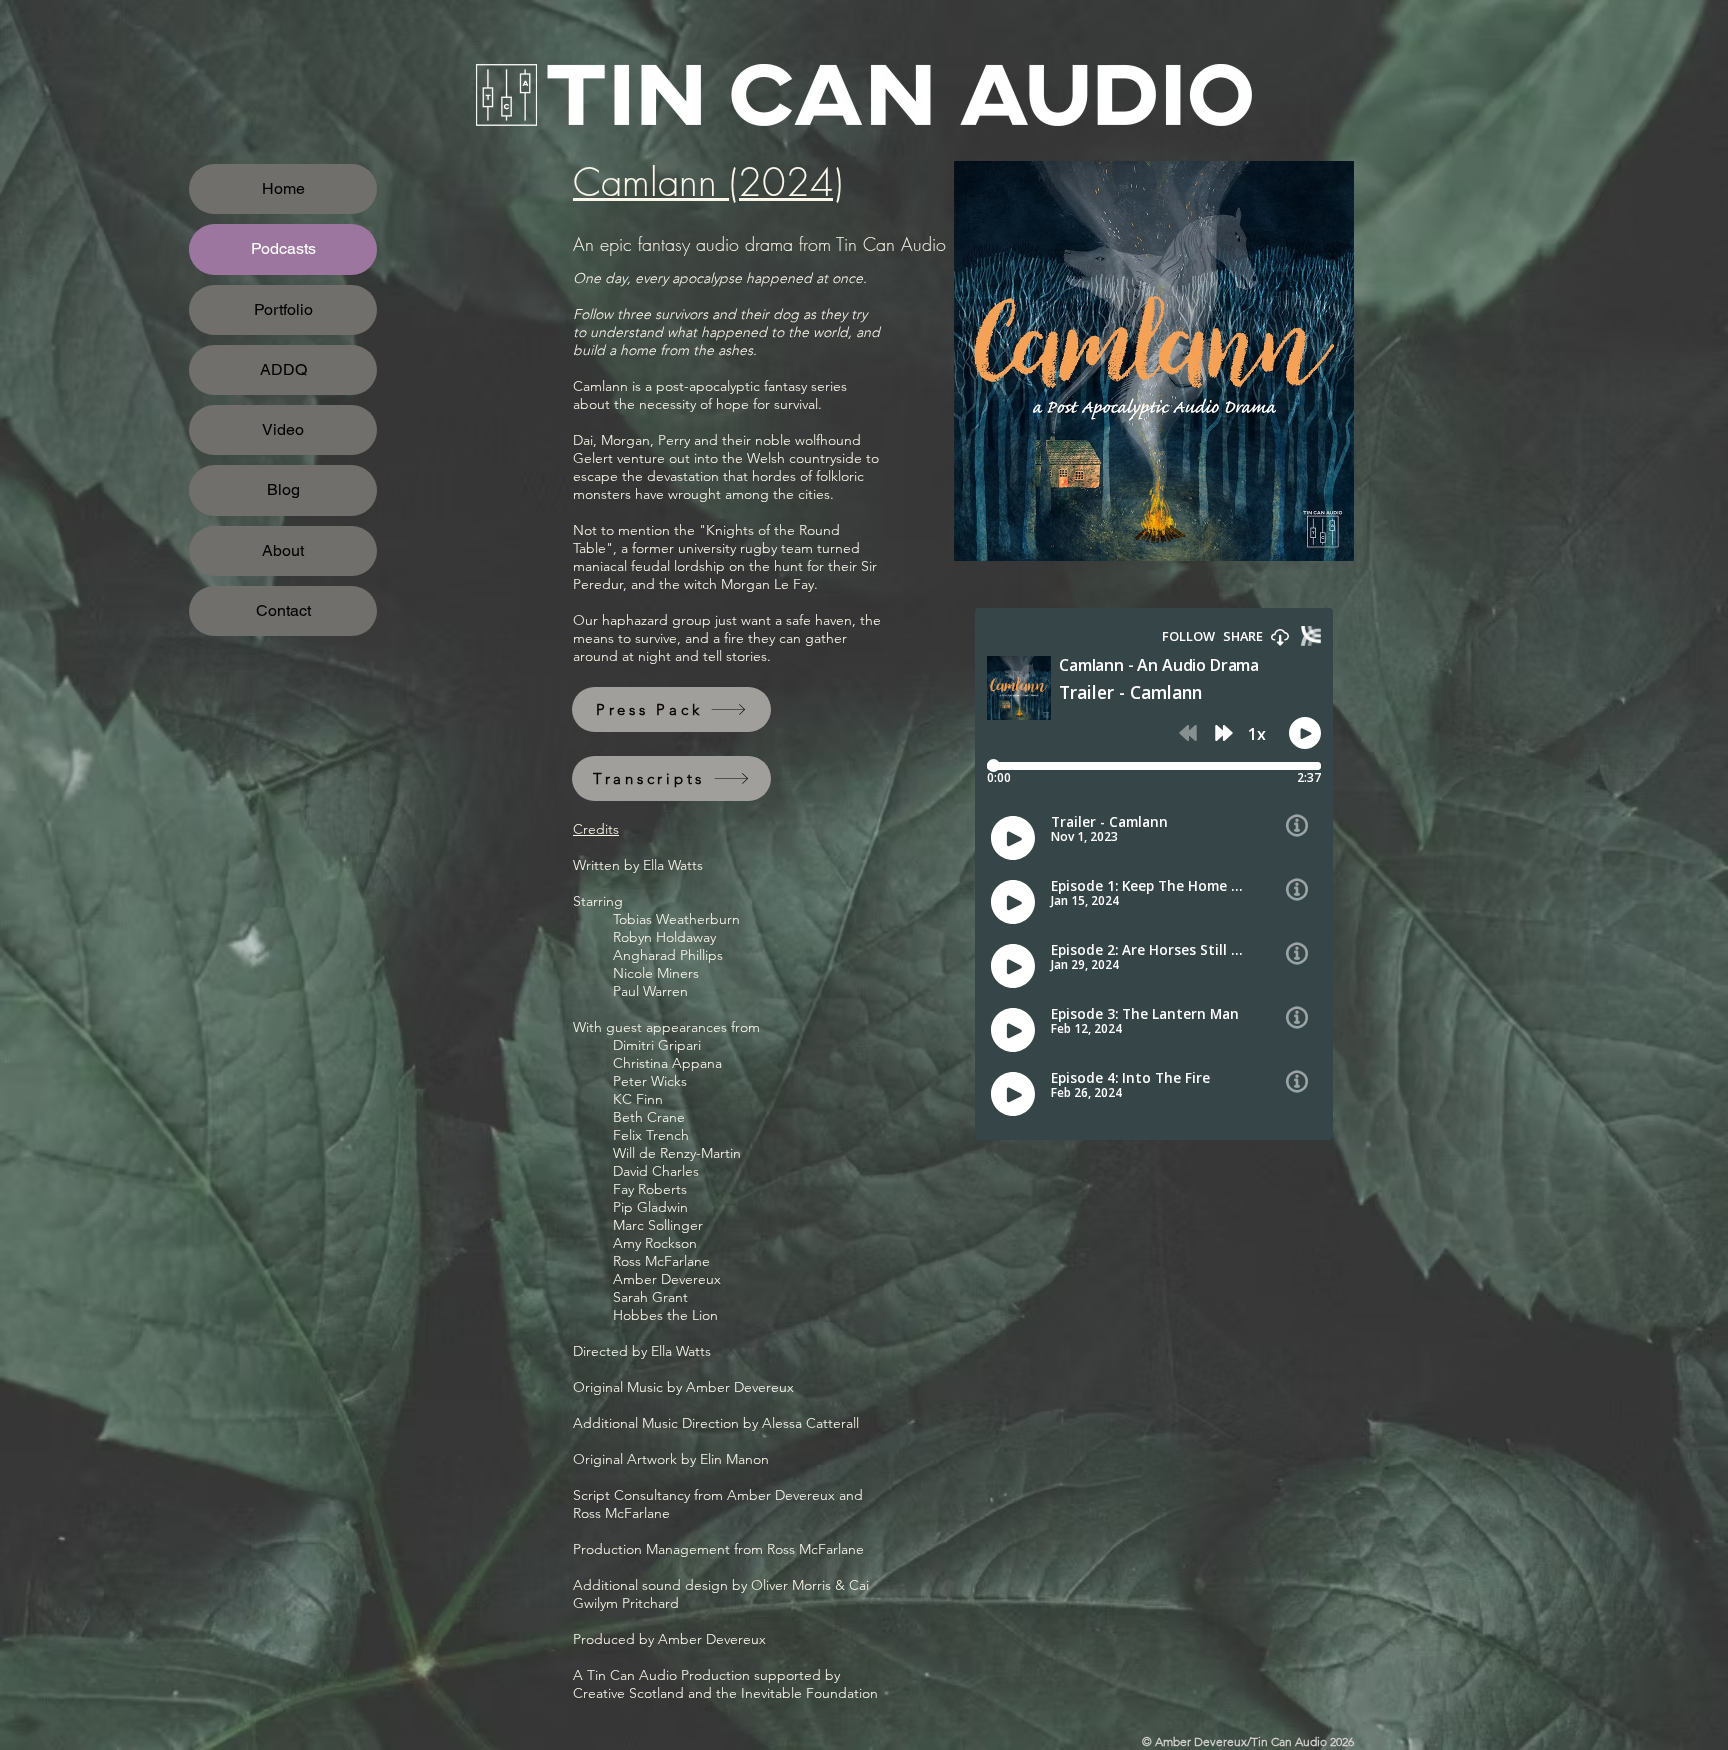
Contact (283, 610)
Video (283, 429)
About (283, 550)
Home (283, 188)
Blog (283, 489)
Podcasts (283, 248)
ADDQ (283, 369)
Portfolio (283, 309)
